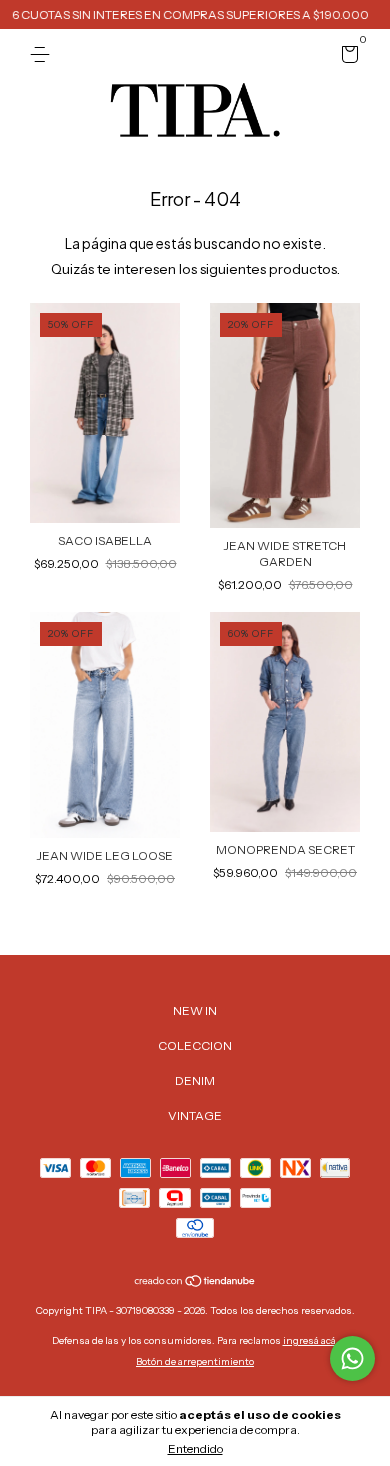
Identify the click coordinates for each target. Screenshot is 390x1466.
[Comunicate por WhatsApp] (352, 1358)
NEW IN (195, 1010)
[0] (346, 57)
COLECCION (195, 1045)
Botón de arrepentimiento (195, 1361)
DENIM (195, 1080)
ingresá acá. (311, 1340)
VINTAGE (195, 1115)
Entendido (195, 1448)
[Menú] (43, 54)
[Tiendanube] (195, 1283)
